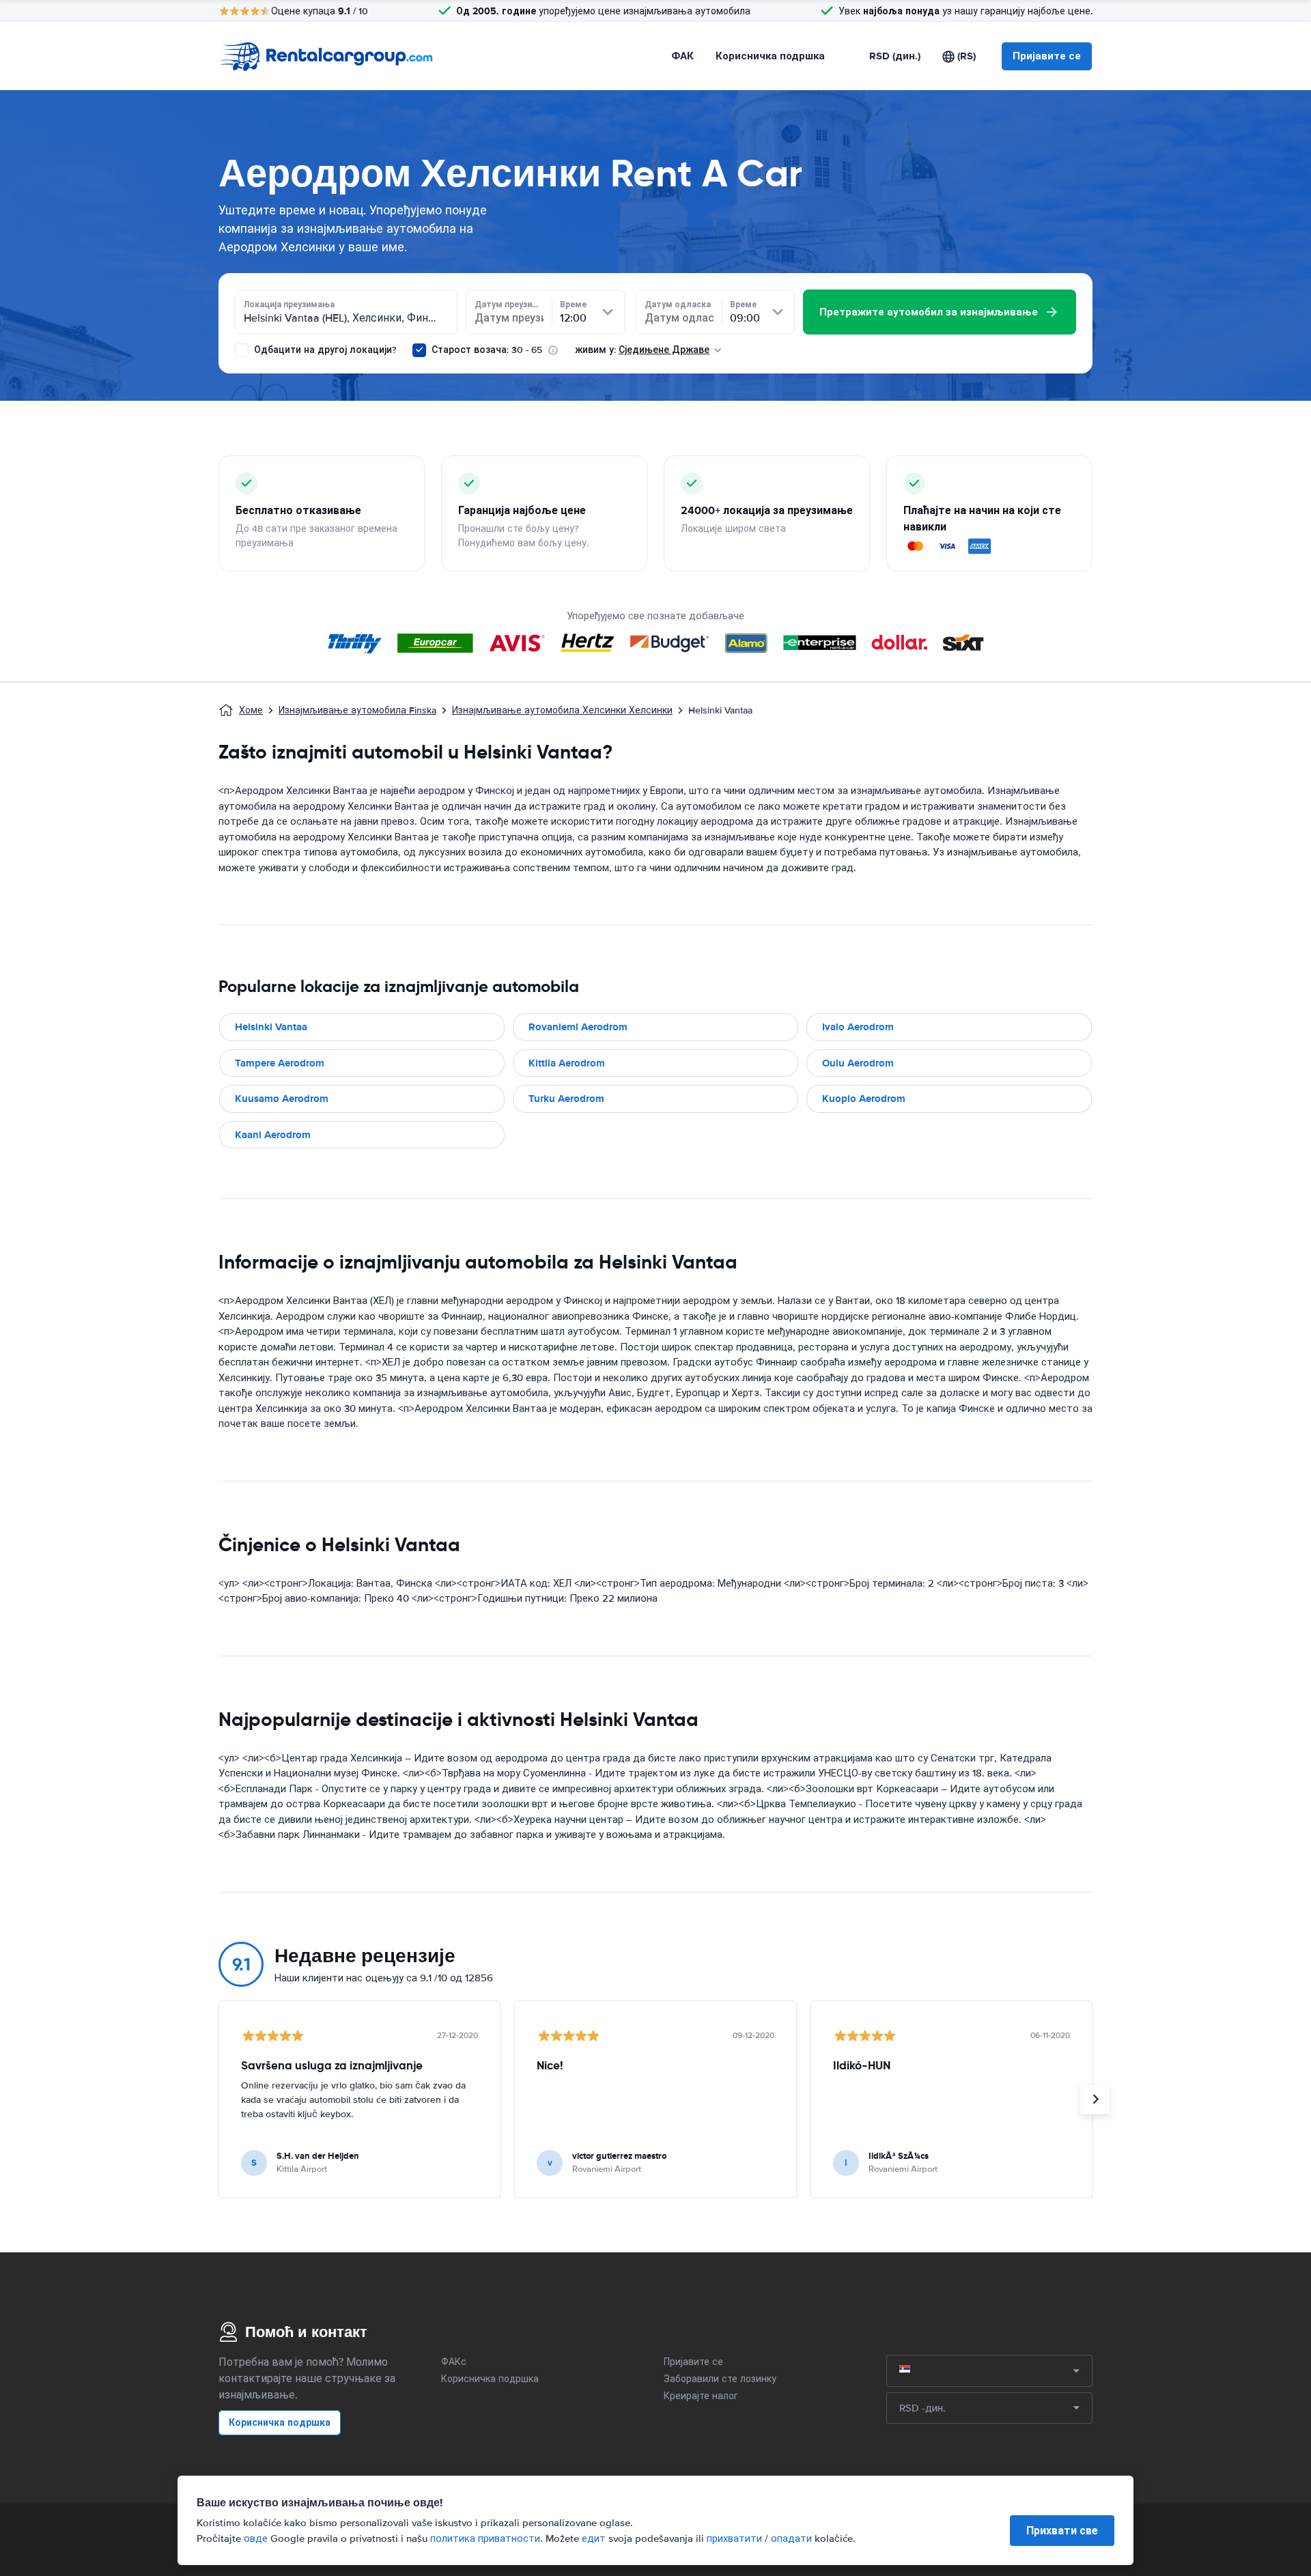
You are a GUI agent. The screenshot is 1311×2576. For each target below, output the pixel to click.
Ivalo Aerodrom (858, 1027)
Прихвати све (1062, 2531)
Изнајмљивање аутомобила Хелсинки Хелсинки (562, 710)
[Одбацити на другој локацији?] (242, 350)
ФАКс (454, 2362)
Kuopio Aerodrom (864, 1099)
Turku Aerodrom (566, 1099)
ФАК (682, 56)
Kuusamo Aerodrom (282, 1099)
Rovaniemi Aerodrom (578, 1027)
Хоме (251, 710)
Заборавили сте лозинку (720, 2379)
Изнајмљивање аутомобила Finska (357, 710)
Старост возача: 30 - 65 (487, 350)
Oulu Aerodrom (858, 1063)
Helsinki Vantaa (271, 1027)
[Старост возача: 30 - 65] (419, 350)
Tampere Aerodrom (280, 1063)
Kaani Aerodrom (273, 1135)
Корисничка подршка (770, 56)
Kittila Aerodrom (567, 1063)
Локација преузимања (289, 305)
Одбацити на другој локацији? (324, 350)
